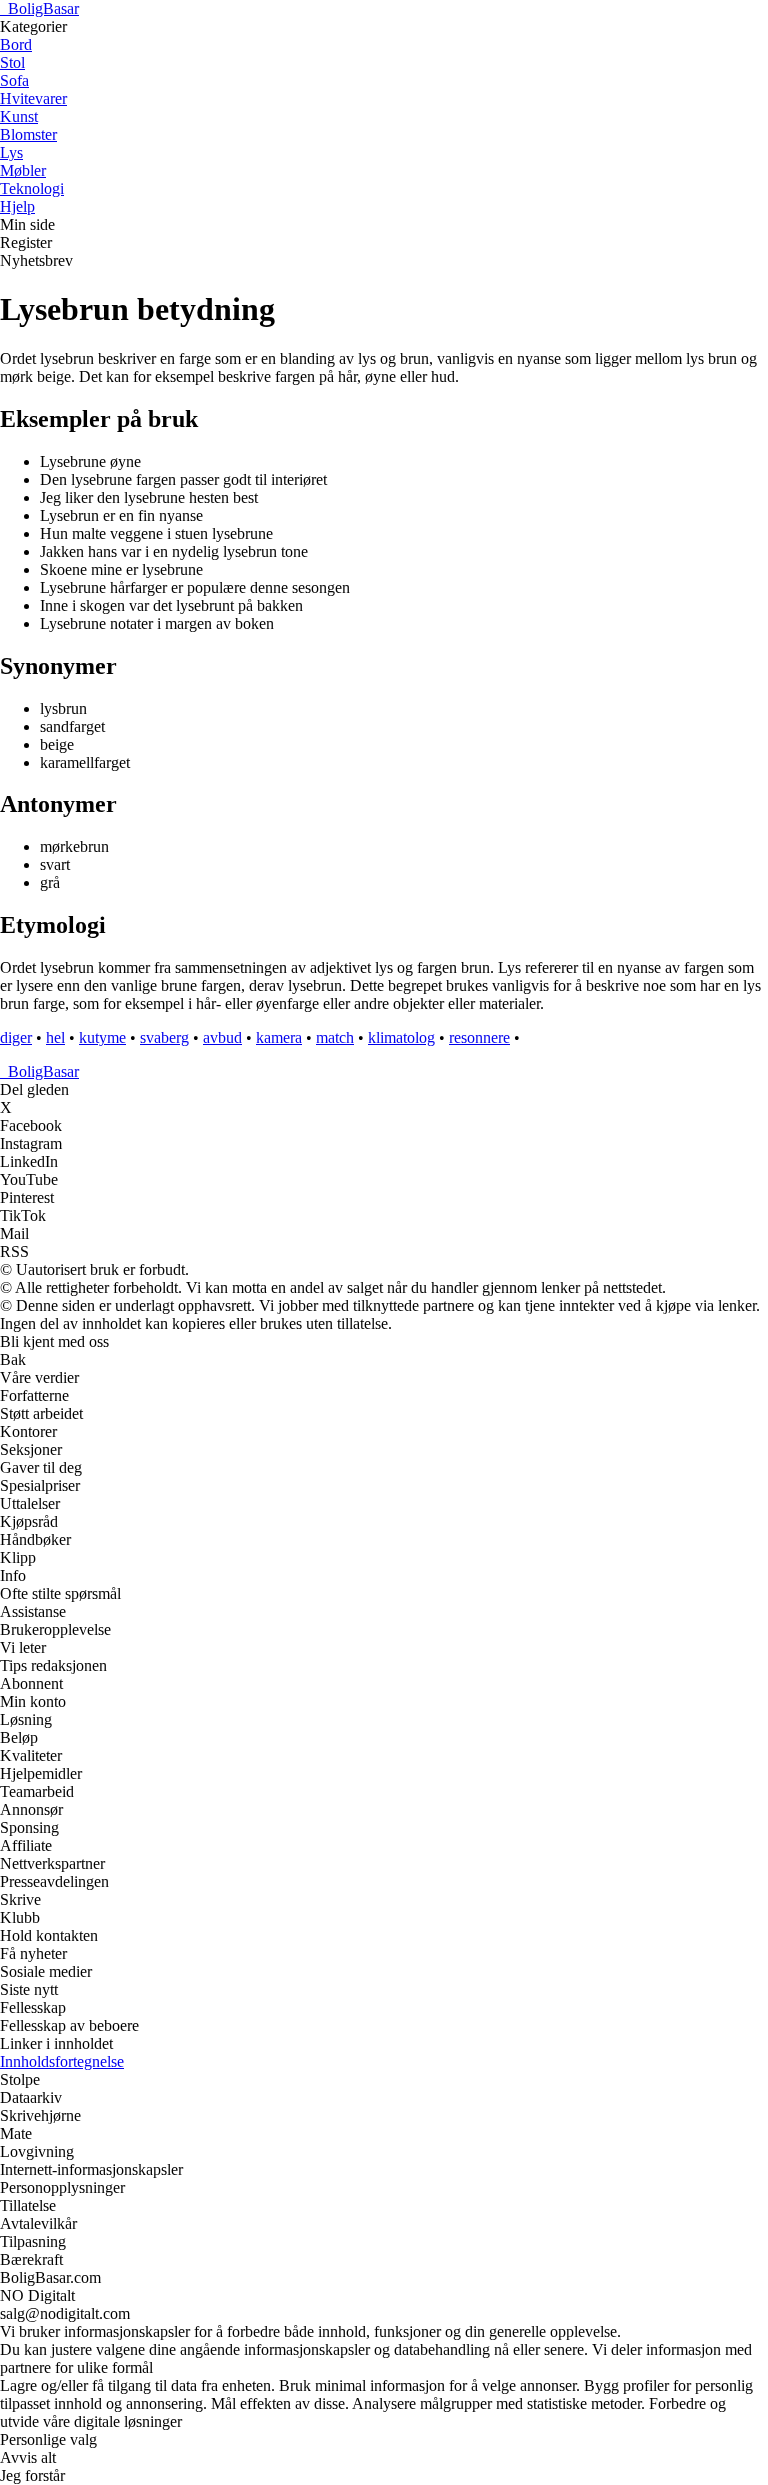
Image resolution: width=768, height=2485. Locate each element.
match (335, 1037)
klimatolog (401, 1037)
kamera (279, 1037)
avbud (222, 1037)
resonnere (479, 1037)
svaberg (164, 1037)
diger (16, 1037)
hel (55, 1037)
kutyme (102, 1037)
